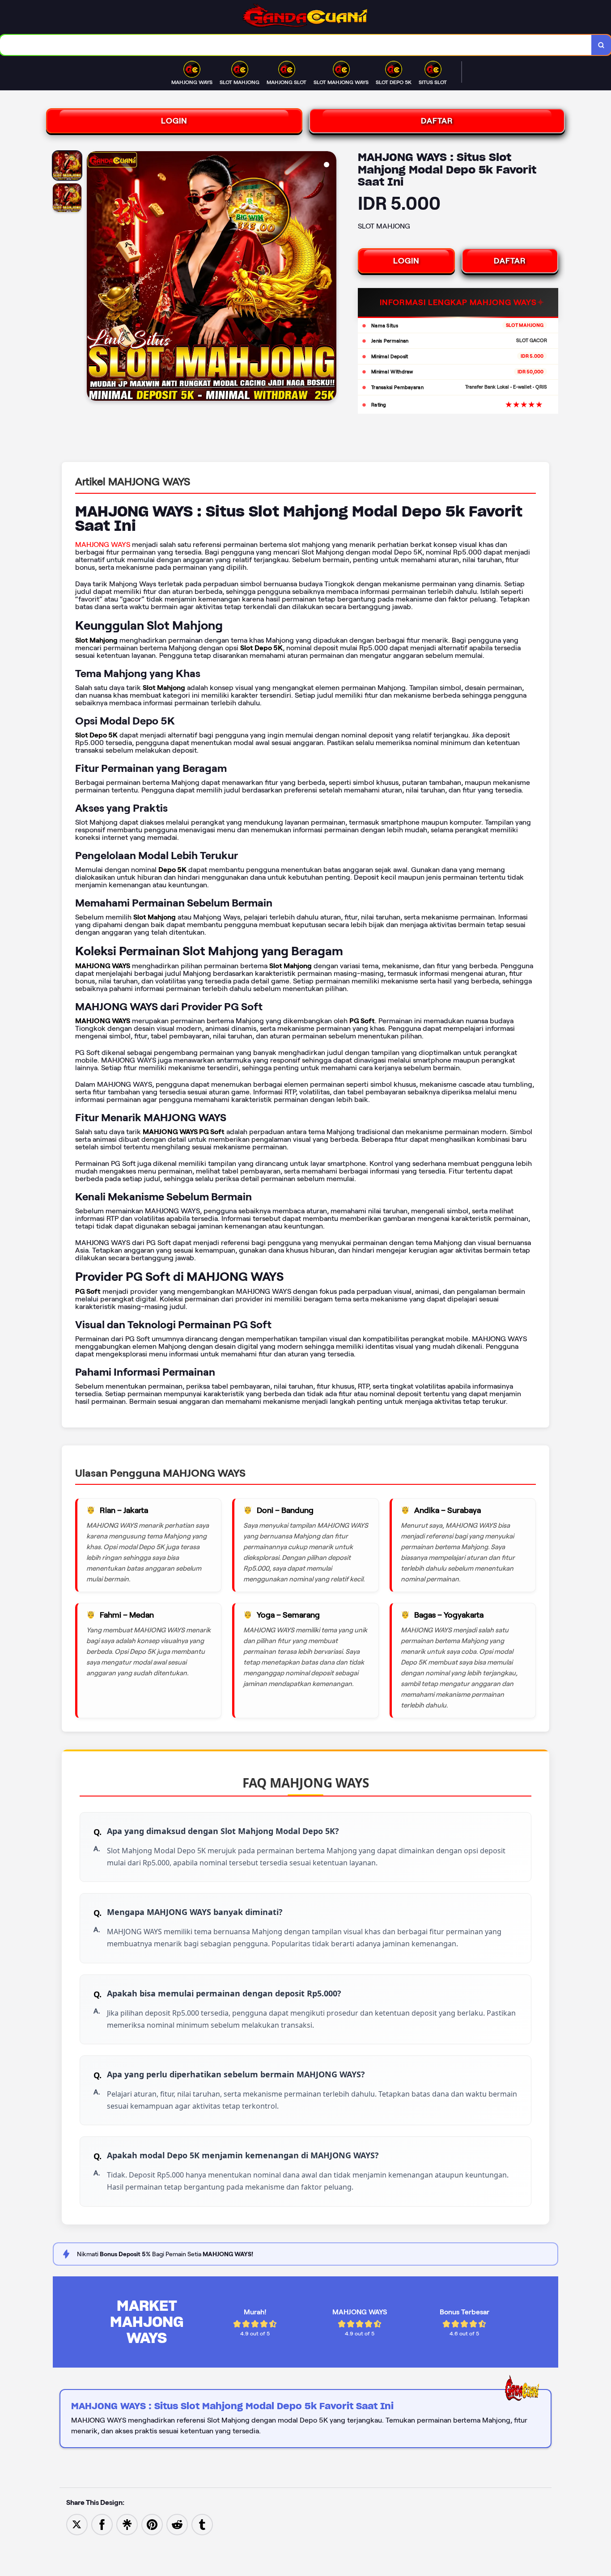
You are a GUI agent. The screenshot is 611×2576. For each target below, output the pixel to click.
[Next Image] (329, 277)
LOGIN (174, 121)
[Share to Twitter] (77, 2524)
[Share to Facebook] (102, 2524)
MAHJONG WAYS (103, 544)
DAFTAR (437, 121)
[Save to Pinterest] (152, 2524)
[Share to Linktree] (127, 2524)
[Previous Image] (94, 277)
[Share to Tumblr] (202, 2524)
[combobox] (296, 45)
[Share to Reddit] (177, 2524)
